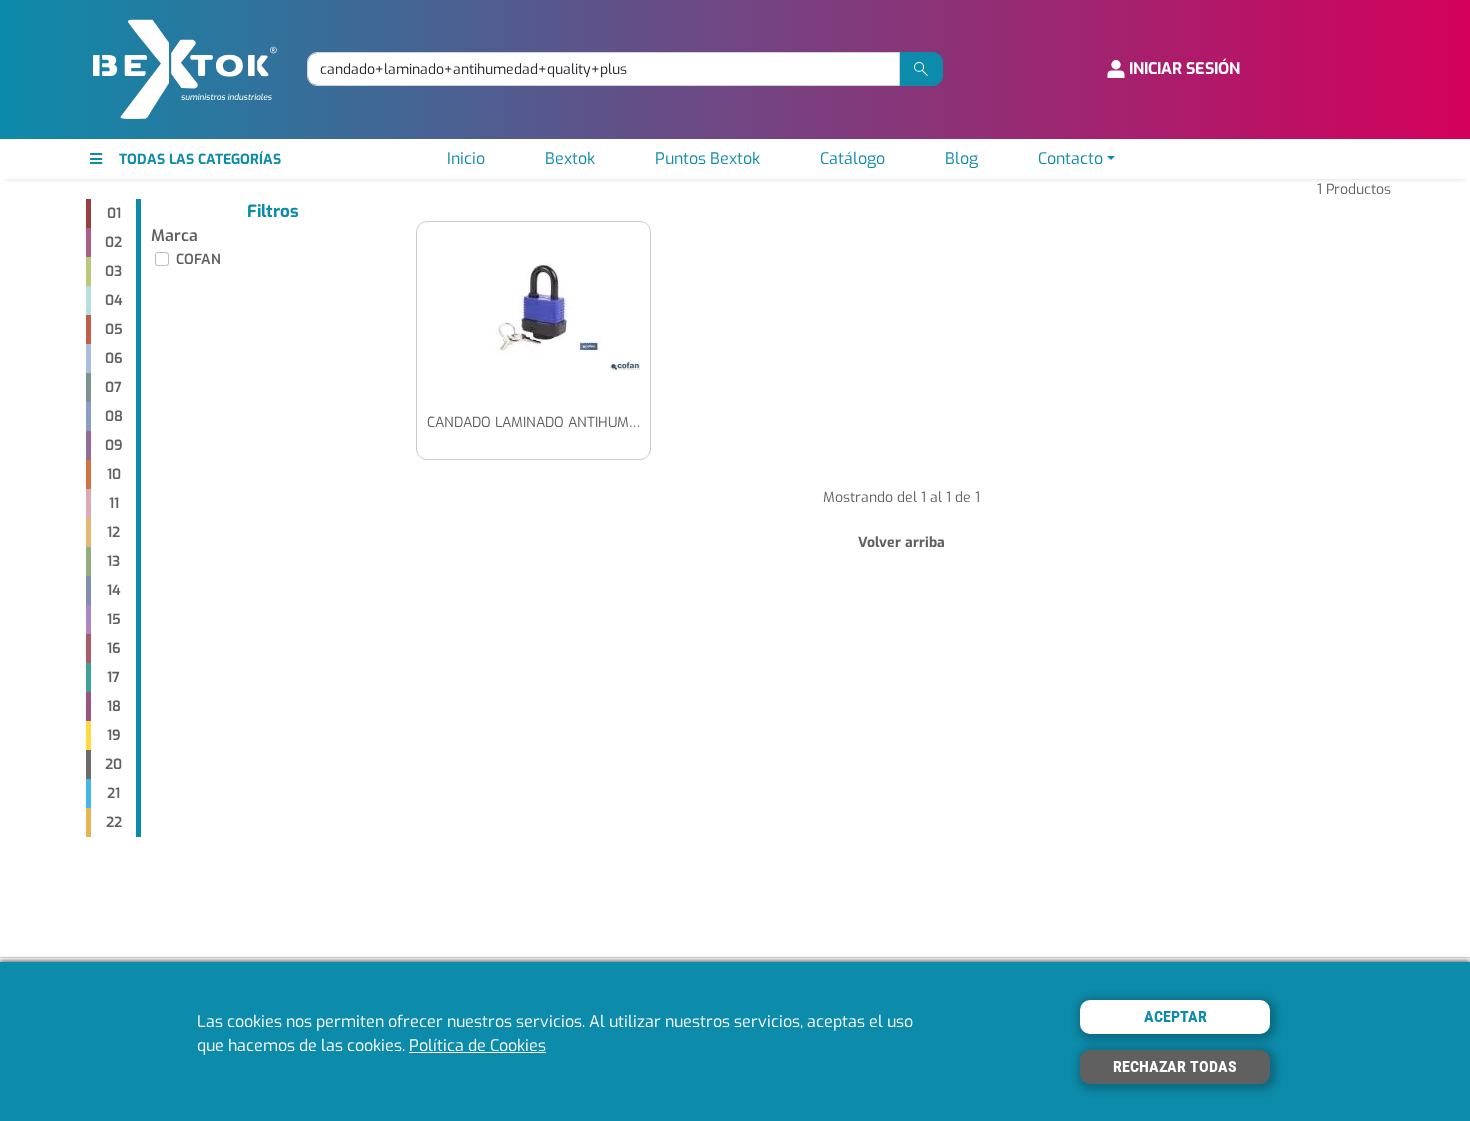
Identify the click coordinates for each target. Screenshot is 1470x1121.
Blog (961, 158)
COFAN (198, 259)
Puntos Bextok (707, 158)
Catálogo (852, 158)
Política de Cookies (477, 1045)
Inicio (466, 158)
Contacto (1070, 158)
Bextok (570, 158)
